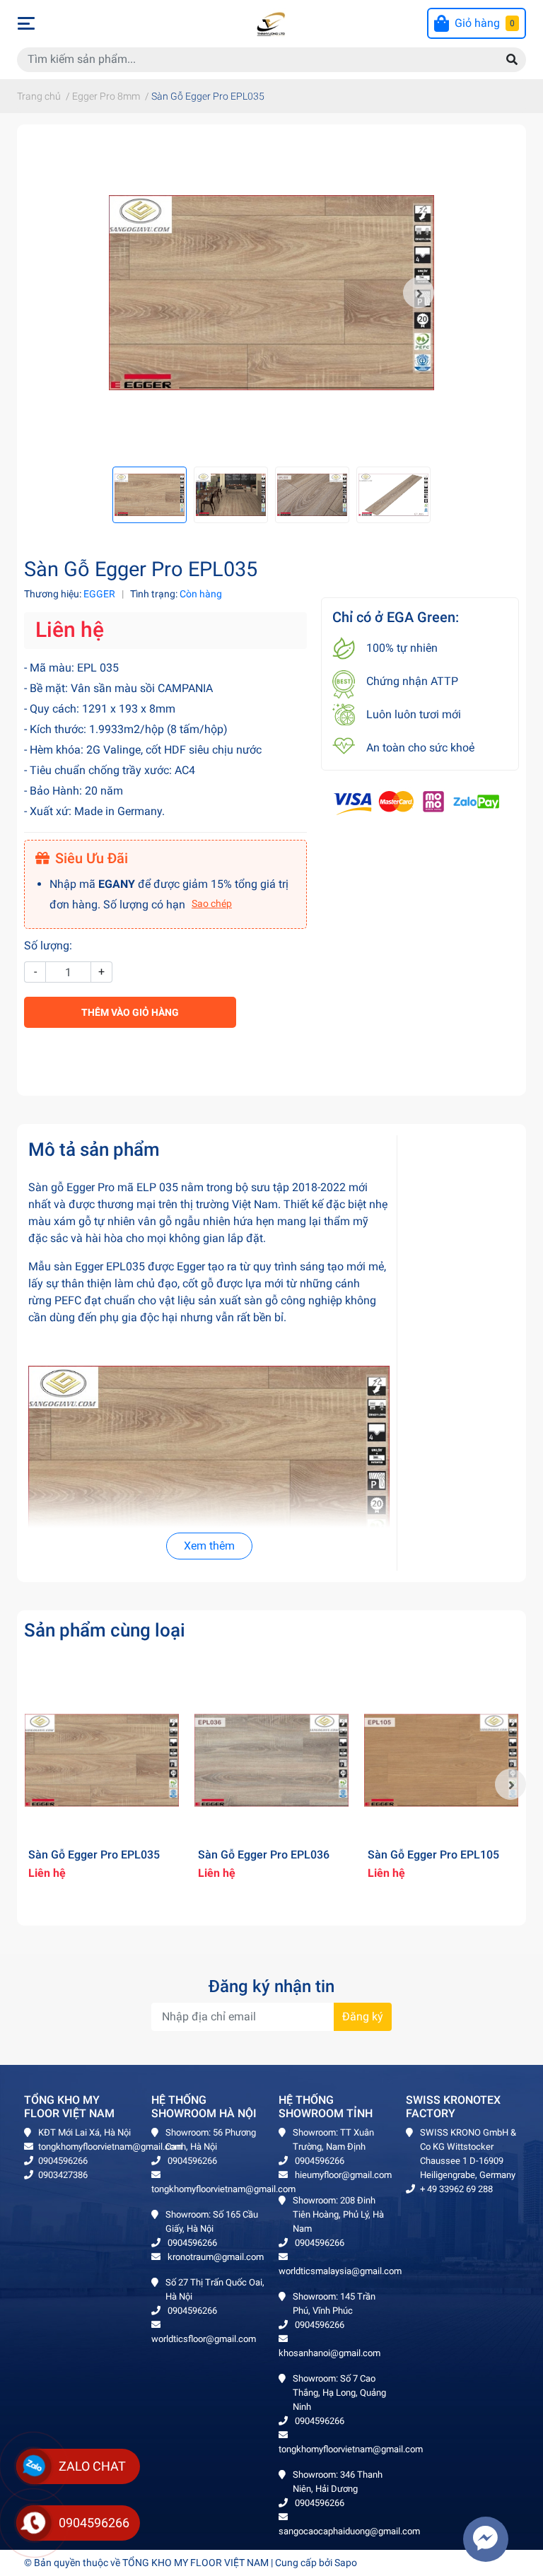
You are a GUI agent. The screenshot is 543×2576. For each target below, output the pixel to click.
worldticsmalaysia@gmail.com (340, 2271)
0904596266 (63, 2161)
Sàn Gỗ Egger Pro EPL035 (94, 1855)
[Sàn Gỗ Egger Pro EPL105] (441, 1760)
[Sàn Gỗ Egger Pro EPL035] (271, 293)
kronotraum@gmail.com (215, 2257)
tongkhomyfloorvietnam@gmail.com (110, 2147)
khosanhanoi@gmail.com (329, 2353)
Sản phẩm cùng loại (105, 1630)
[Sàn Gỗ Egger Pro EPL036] (271, 1760)
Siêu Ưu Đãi (92, 858)
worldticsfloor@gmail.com (204, 2339)
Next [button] (419, 293)
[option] (271, 293)
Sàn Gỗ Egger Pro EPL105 (433, 1855)
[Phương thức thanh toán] (416, 802)
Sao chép (212, 903)
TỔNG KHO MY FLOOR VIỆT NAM (195, 2563)
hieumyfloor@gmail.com (342, 2175)
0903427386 (63, 2175)
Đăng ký (363, 2016)
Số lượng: (48, 945)
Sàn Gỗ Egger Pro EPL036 (264, 1855)
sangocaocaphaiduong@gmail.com (349, 2531)
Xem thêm (209, 1546)
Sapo (346, 2563)
